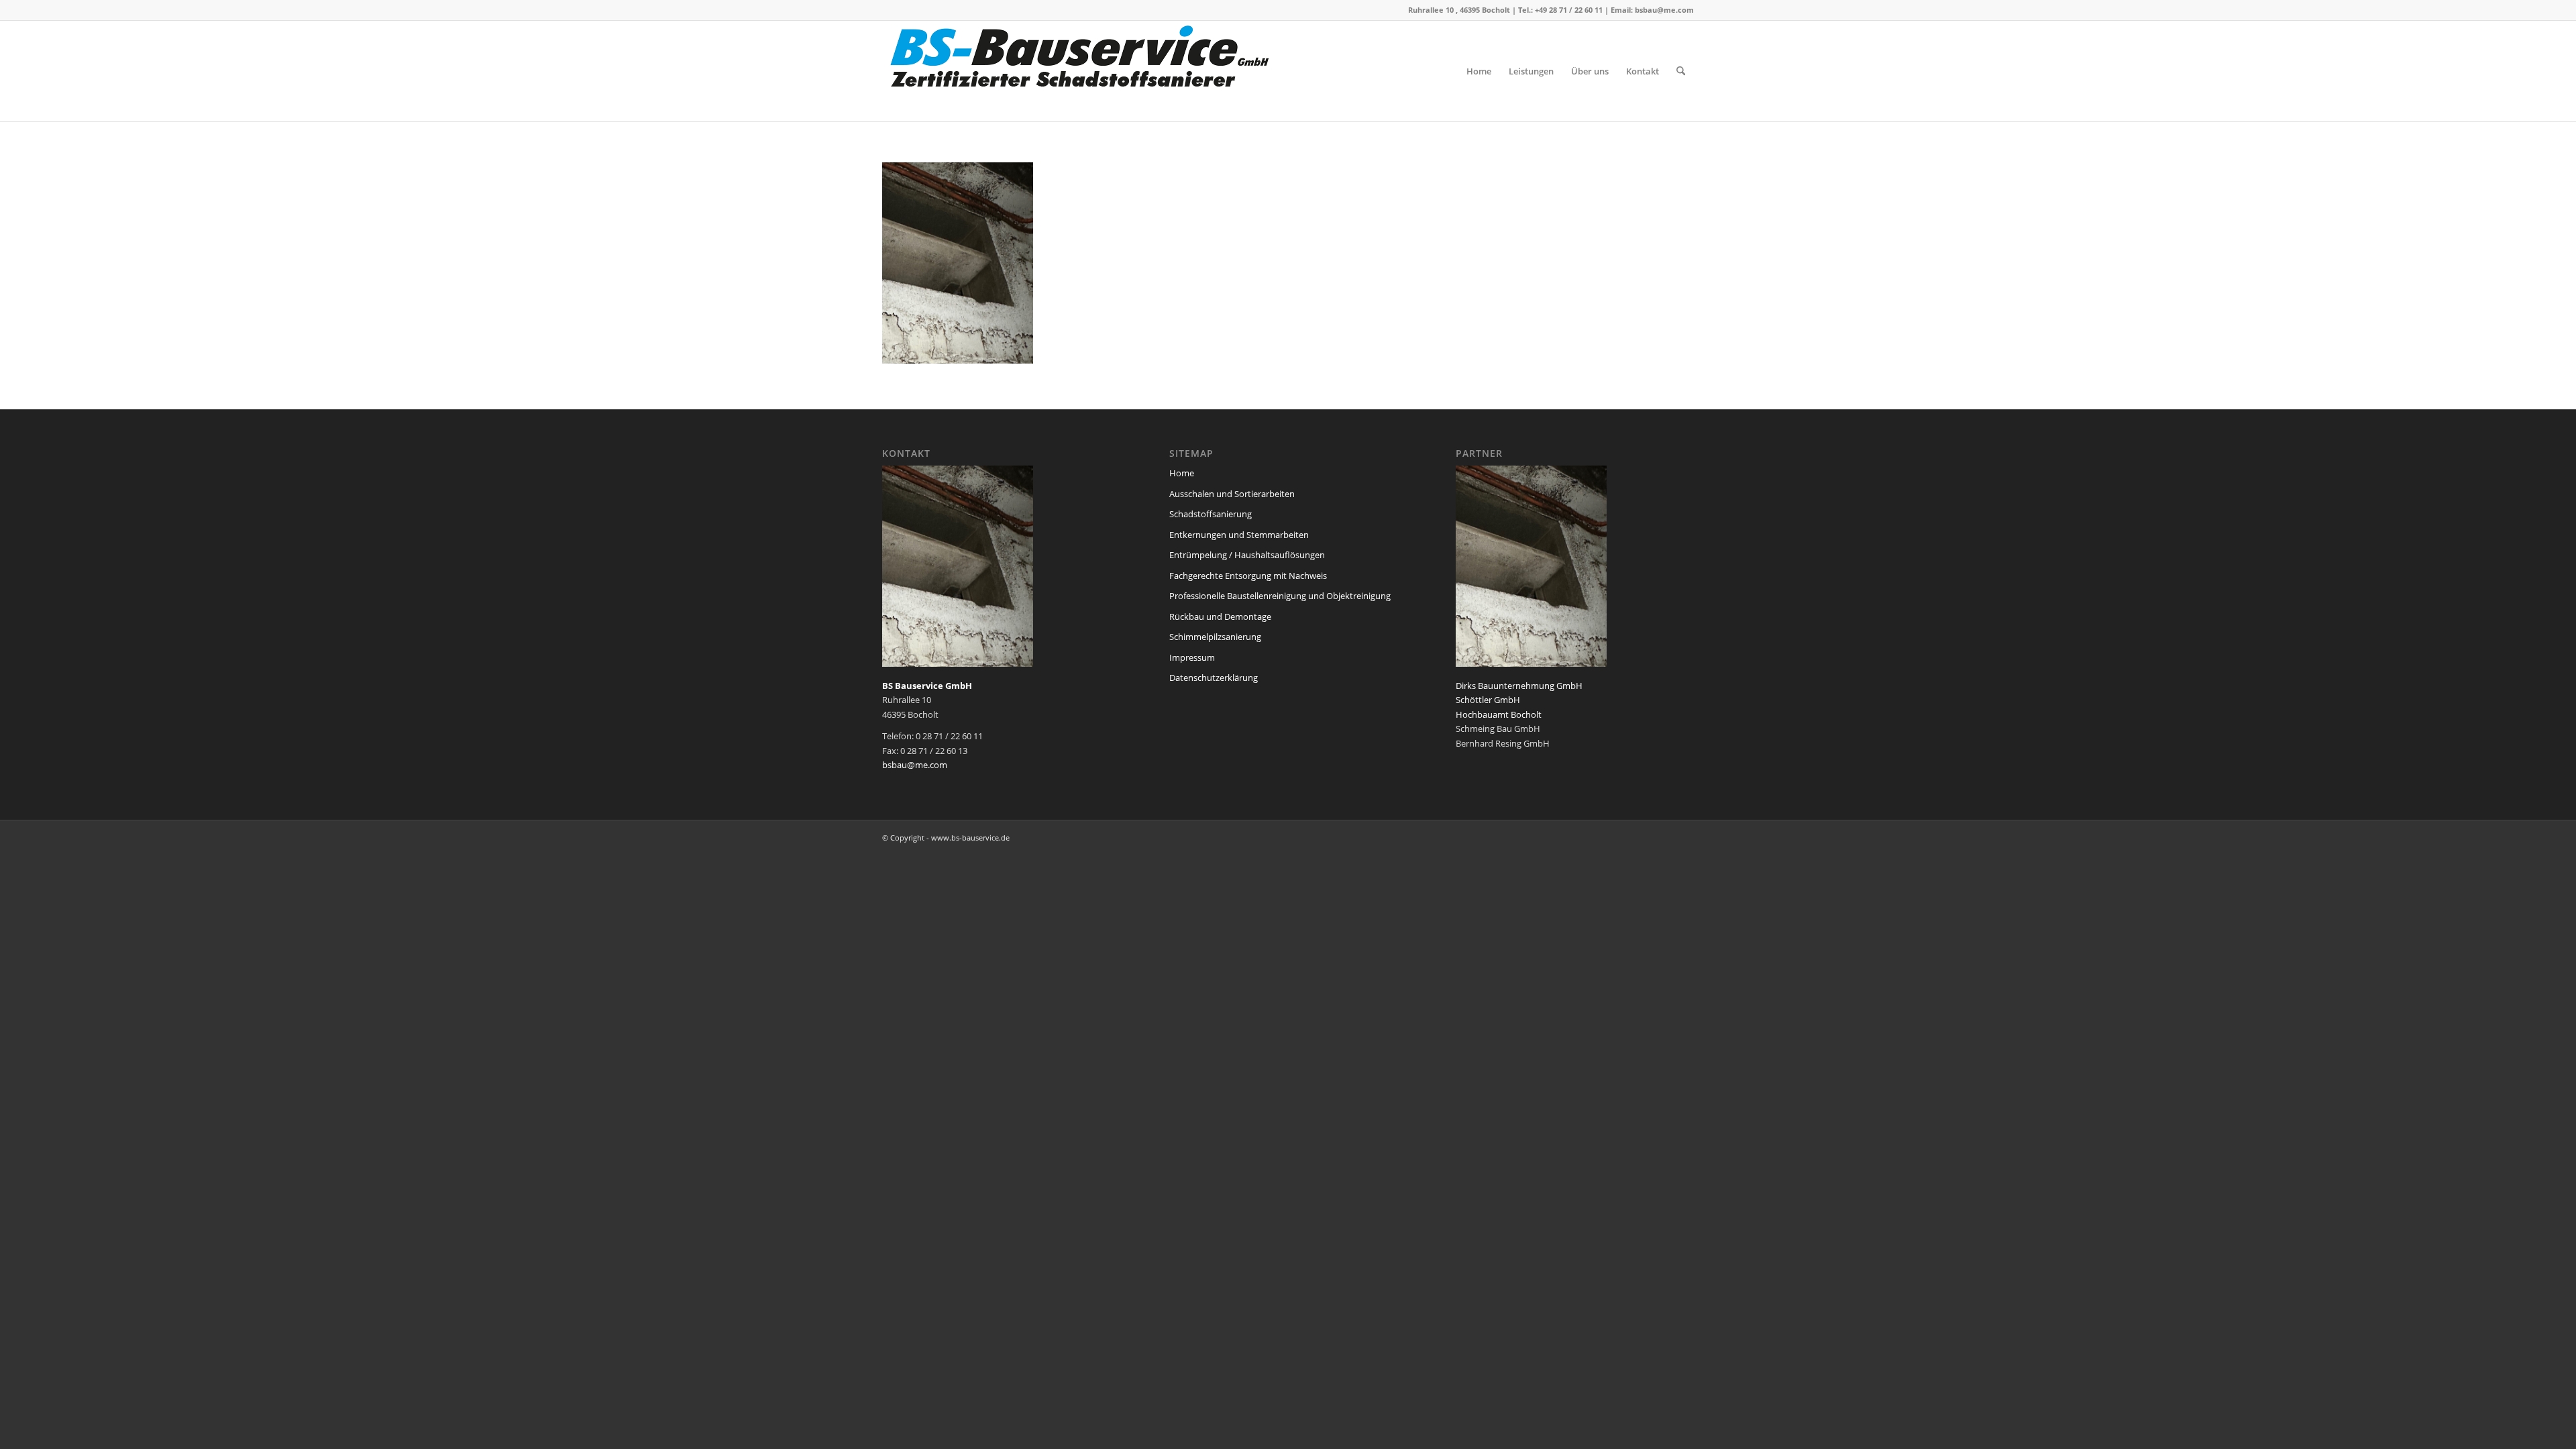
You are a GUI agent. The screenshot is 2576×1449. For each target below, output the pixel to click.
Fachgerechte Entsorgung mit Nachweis (1248, 576)
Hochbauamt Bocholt (1499, 714)
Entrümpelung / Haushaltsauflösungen (1247, 555)
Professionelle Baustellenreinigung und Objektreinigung (1280, 596)
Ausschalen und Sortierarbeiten (1232, 494)
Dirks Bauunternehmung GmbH (1519, 686)
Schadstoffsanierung (1211, 514)
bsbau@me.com (1664, 10)
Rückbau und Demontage (1220, 616)
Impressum (1192, 657)
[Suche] (1681, 71)
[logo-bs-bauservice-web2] (1083, 71)
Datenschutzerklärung (1214, 678)
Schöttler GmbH (1488, 700)
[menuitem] (1479, 71)
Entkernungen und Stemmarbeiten (1239, 535)
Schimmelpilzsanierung (1215, 637)
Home (1182, 473)
